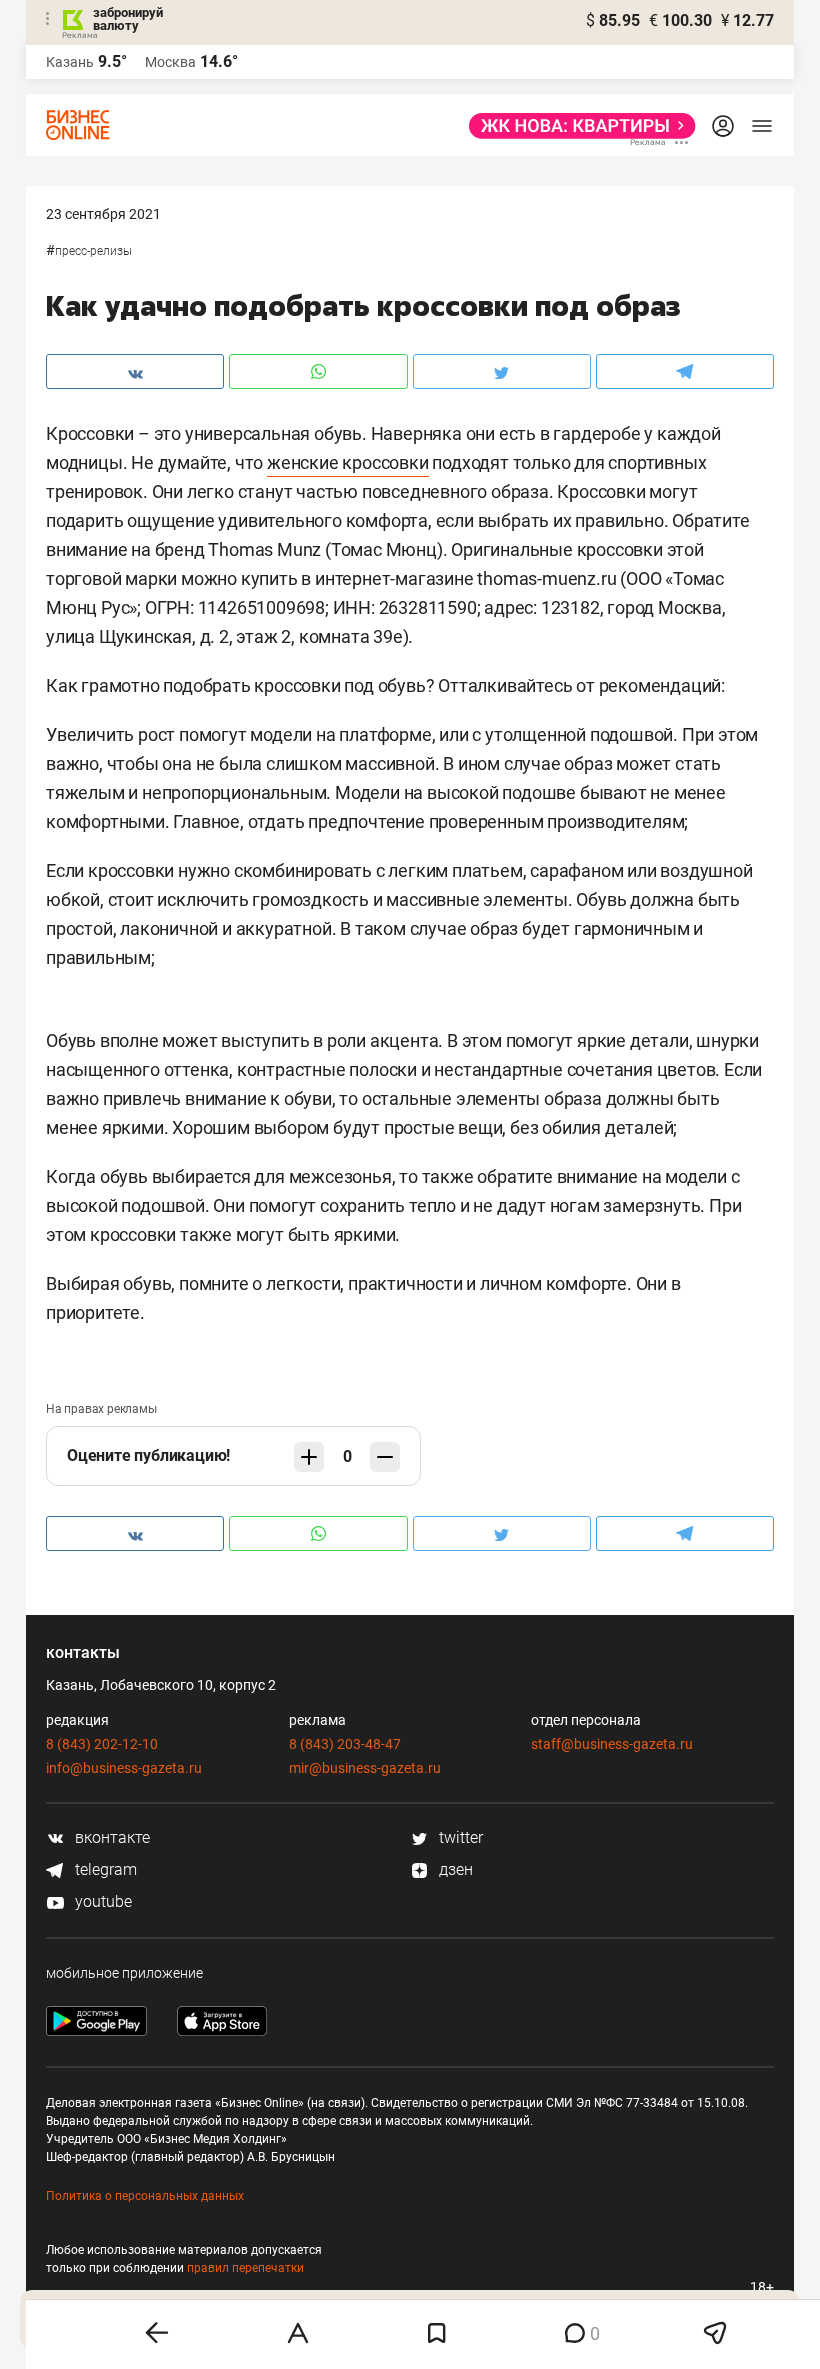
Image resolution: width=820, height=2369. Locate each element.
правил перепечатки (245, 2268)
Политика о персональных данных (145, 2196)
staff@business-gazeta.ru (612, 1744)
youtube (101, 1901)
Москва (170, 62)
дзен (454, 1869)
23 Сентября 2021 (103, 214)
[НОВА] (576, 126)
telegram (104, 1869)
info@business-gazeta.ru (124, 1768)
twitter (459, 1837)
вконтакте (110, 1837)
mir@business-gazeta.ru (365, 1768)
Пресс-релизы (93, 251)
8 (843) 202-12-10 (102, 1744)
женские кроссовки (348, 462)
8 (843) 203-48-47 (345, 1744)
